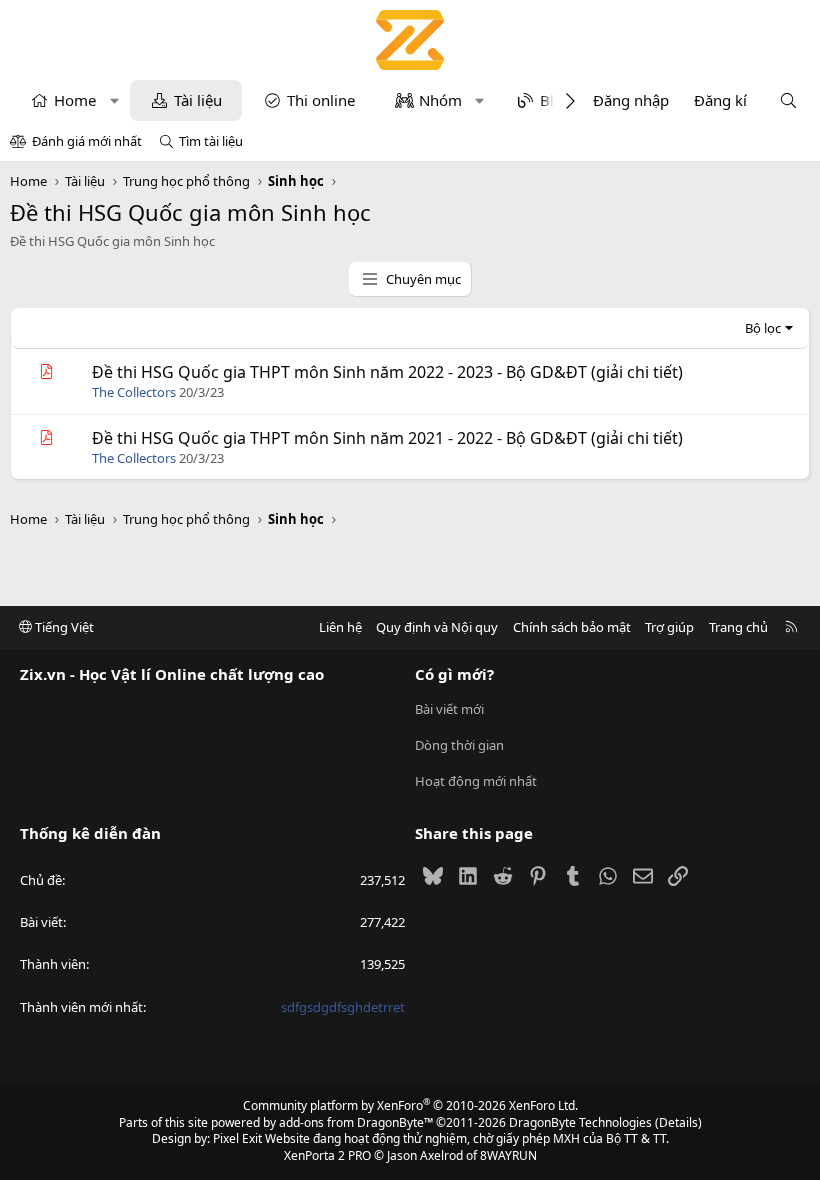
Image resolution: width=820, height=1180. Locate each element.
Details (678, 1122)
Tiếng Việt (63, 627)
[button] (114, 100)
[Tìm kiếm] (788, 100)
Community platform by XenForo (410, 1105)
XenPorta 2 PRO (327, 1155)
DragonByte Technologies (580, 1122)
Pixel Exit (237, 1138)
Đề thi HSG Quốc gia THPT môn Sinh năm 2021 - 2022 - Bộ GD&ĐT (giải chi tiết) (387, 438)
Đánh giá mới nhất (87, 141)
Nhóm (440, 100)
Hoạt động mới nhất (476, 781)
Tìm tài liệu (211, 141)
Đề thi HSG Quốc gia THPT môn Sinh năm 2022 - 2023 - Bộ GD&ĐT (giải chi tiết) (387, 372)
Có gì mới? (454, 674)
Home (75, 100)
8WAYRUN (508, 1155)
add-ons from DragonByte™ (356, 1122)
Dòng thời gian (459, 745)
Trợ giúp (669, 627)
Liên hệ (340, 627)
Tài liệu (198, 100)
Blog (556, 100)
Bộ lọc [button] (763, 328)
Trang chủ (738, 627)
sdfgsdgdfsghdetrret (343, 1007)
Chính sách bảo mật (572, 627)
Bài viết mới (449, 709)
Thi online (321, 100)
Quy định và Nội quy (437, 627)
